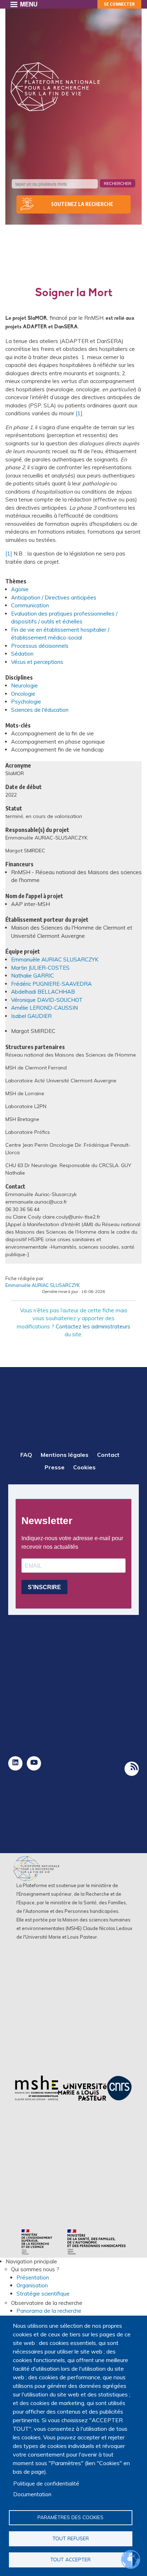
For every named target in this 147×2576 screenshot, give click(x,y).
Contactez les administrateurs (93, 1326)
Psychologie (26, 702)
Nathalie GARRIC (32, 976)
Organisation (32, 2285)
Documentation (32, 2494)
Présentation (33, 2278)
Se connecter (119, 4)
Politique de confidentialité (46, 2484)
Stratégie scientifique (43, 2294)
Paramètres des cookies (70, 2517)
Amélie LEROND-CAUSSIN (44, 1008)
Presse (55, 1467)
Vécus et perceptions (37, 662)
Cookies (84, 1467)
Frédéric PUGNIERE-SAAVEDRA (51, 984)
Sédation (22, 654)
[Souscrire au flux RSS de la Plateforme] (132, 1769)
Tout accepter (70, 2559)
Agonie (20, 589)
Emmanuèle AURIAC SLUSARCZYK (55, 959)
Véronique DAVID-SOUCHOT (47, 1000)
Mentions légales (65, 1455)
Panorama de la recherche (49, 2311)
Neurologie (24, 685)
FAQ (26, 1455)
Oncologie (23, 694)
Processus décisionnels (40, 646)
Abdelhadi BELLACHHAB (43, 992)
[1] (79, 413)
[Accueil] (55, 87)
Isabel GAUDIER (31, 1016)
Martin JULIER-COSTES (40, 968)
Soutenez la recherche (82, 204)
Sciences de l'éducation (40, 710)
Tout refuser (71, 2538)
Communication (30, 605)
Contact (108, 1455)
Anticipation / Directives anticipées (54, 598)
